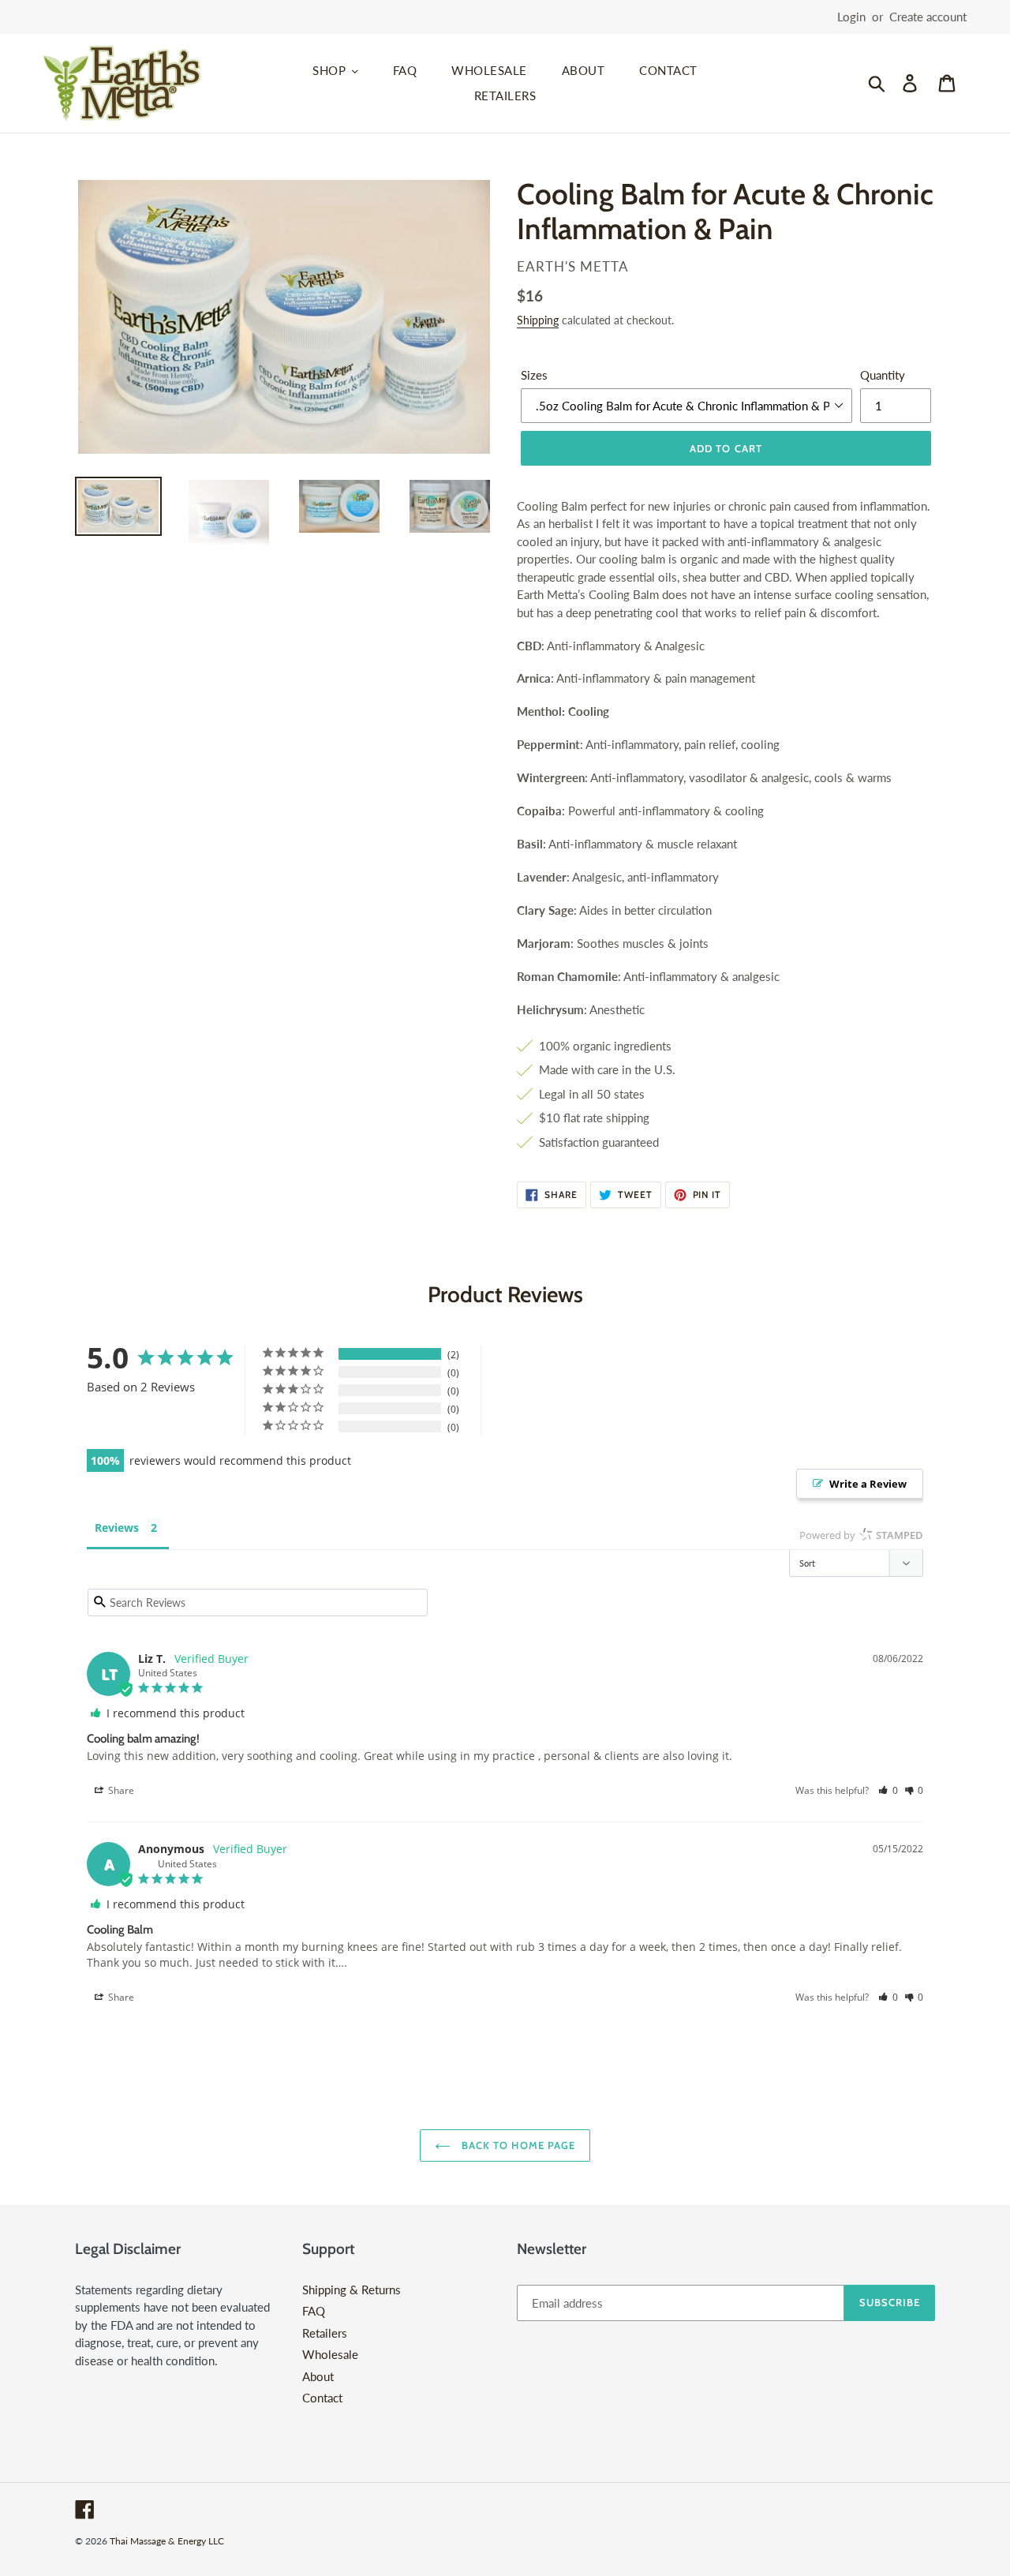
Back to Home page (517, 2145)
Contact (322, 2398)
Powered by (861, 1535)
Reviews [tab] (117, 1528)
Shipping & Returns (352, 2290)
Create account (928, 17)
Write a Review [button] (868, 1484)
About (318, 2376)
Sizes (534, 375)
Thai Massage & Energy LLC (167, 2541)
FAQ (314, 2311)
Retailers (325, 2333)
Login (851, 17)
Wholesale (330, 2354)
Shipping (538, 320)
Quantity (883, 375)
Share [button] (120, 1790)
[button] (888, 1790)
